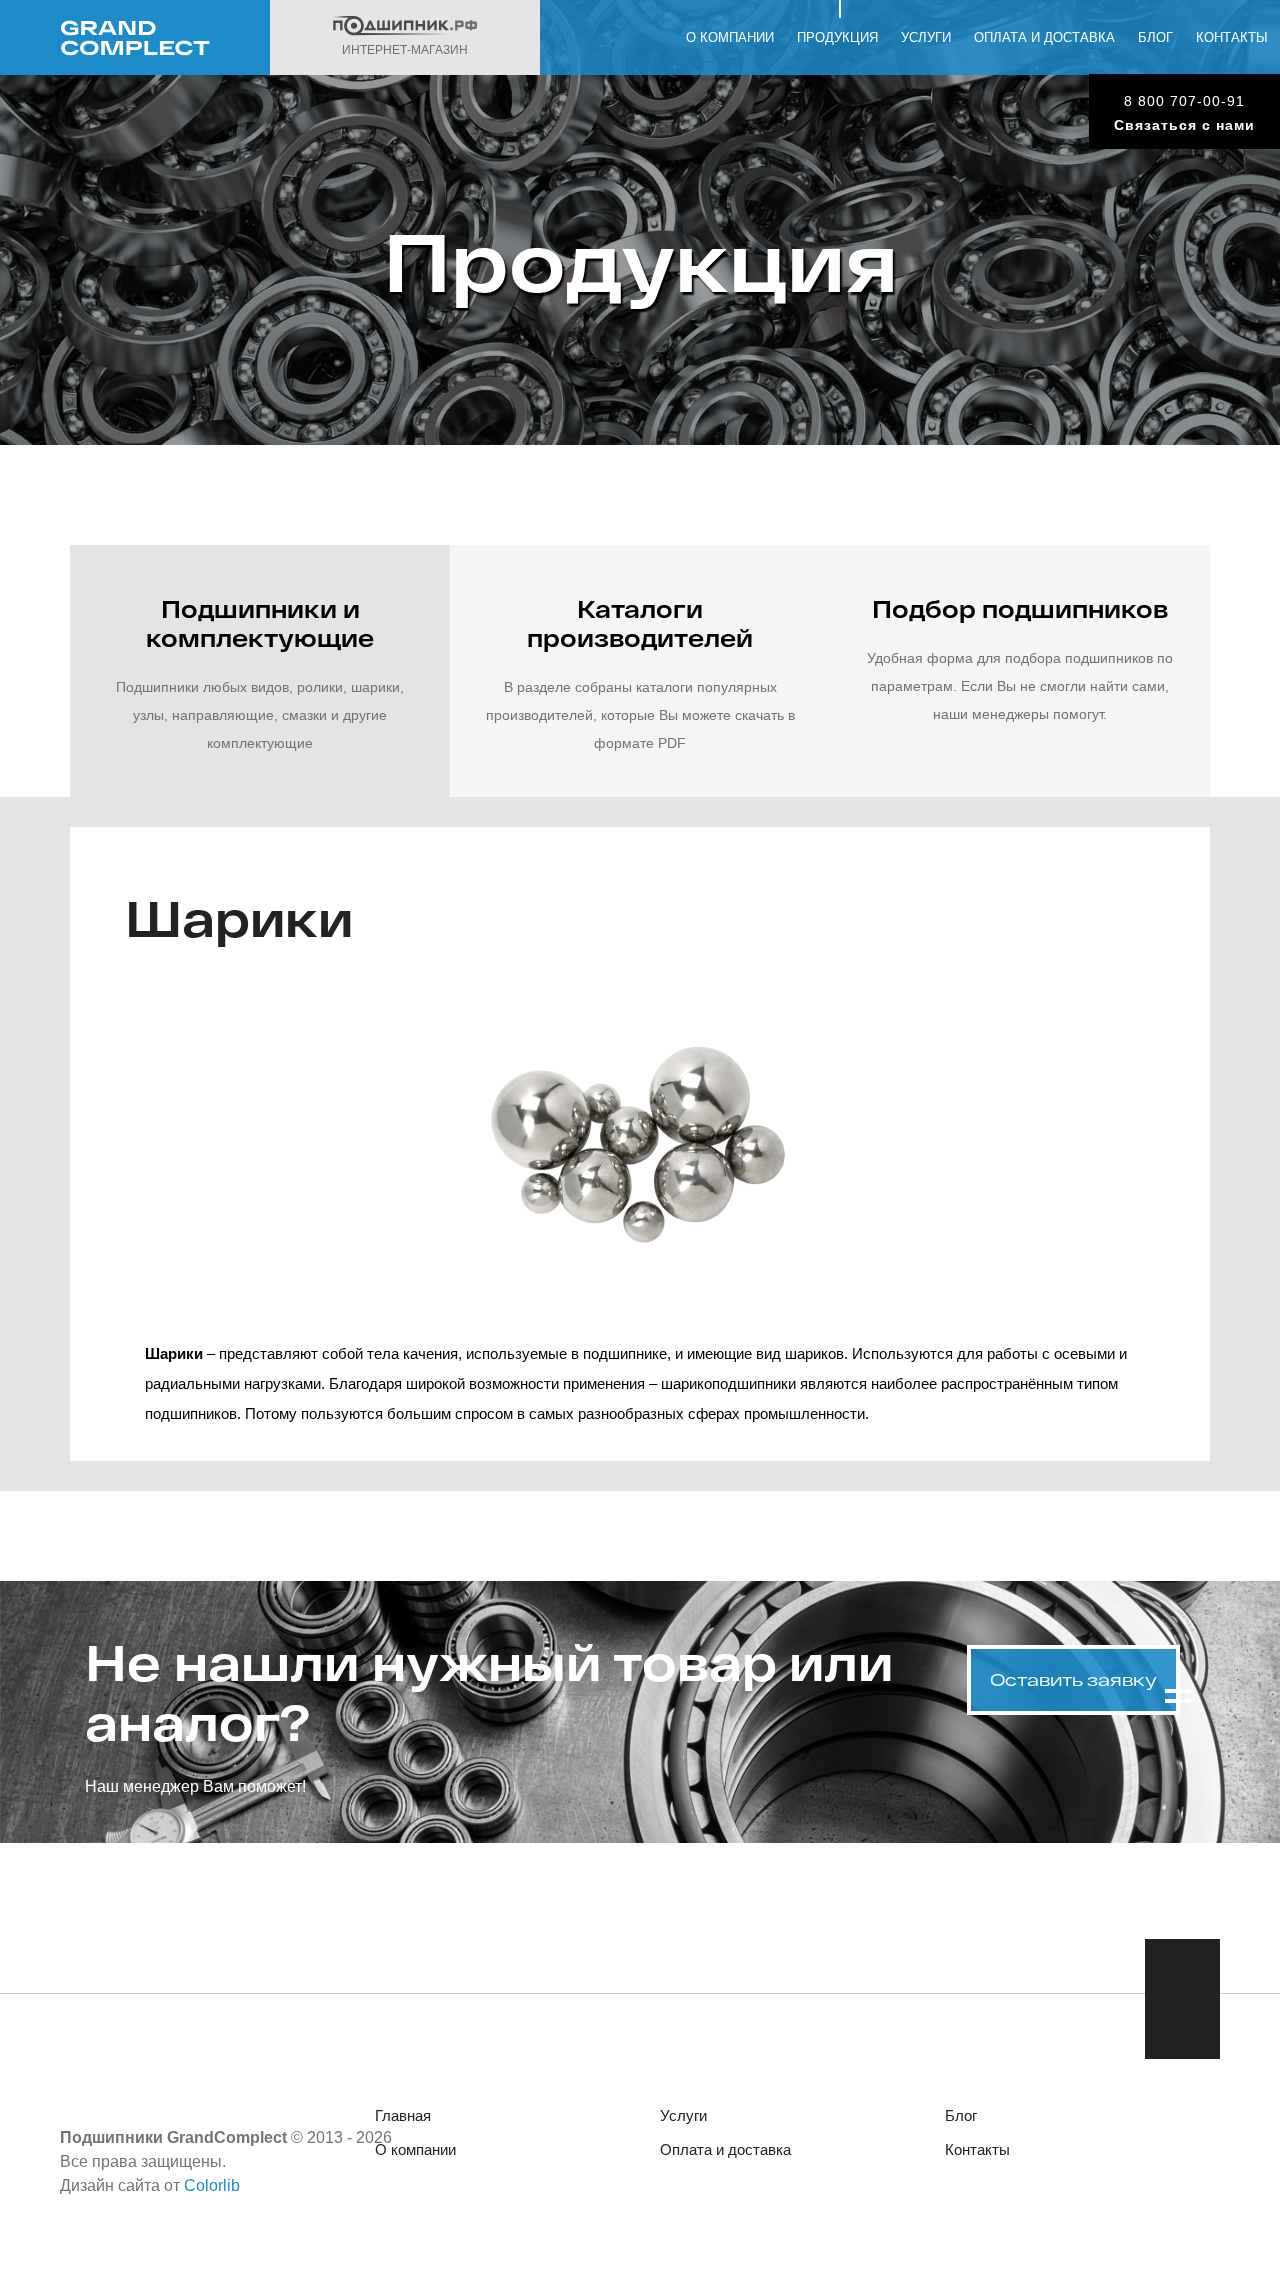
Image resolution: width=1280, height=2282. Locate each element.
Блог (1155, 37)
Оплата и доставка (1044, 37)
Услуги (926, 37)
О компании (730, 37)
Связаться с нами (1184, 125)
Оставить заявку (1073, 1679)
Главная (403, 2115)
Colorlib (212, 2185)
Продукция (837, 37)
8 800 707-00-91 (1184, 101)
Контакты (1232, 37)
